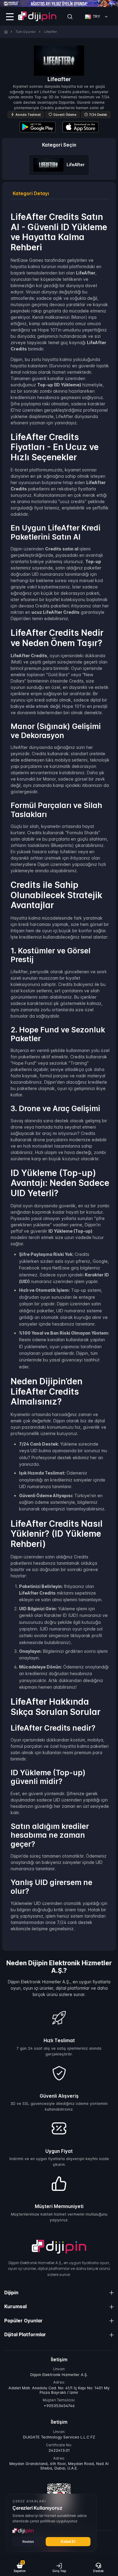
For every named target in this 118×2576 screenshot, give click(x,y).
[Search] (70, 17)
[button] (20, 2568)
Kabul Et (68, 2542)
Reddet (28, 2542)
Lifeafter (50, 32)
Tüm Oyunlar (26, 32)
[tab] (31, 194)
